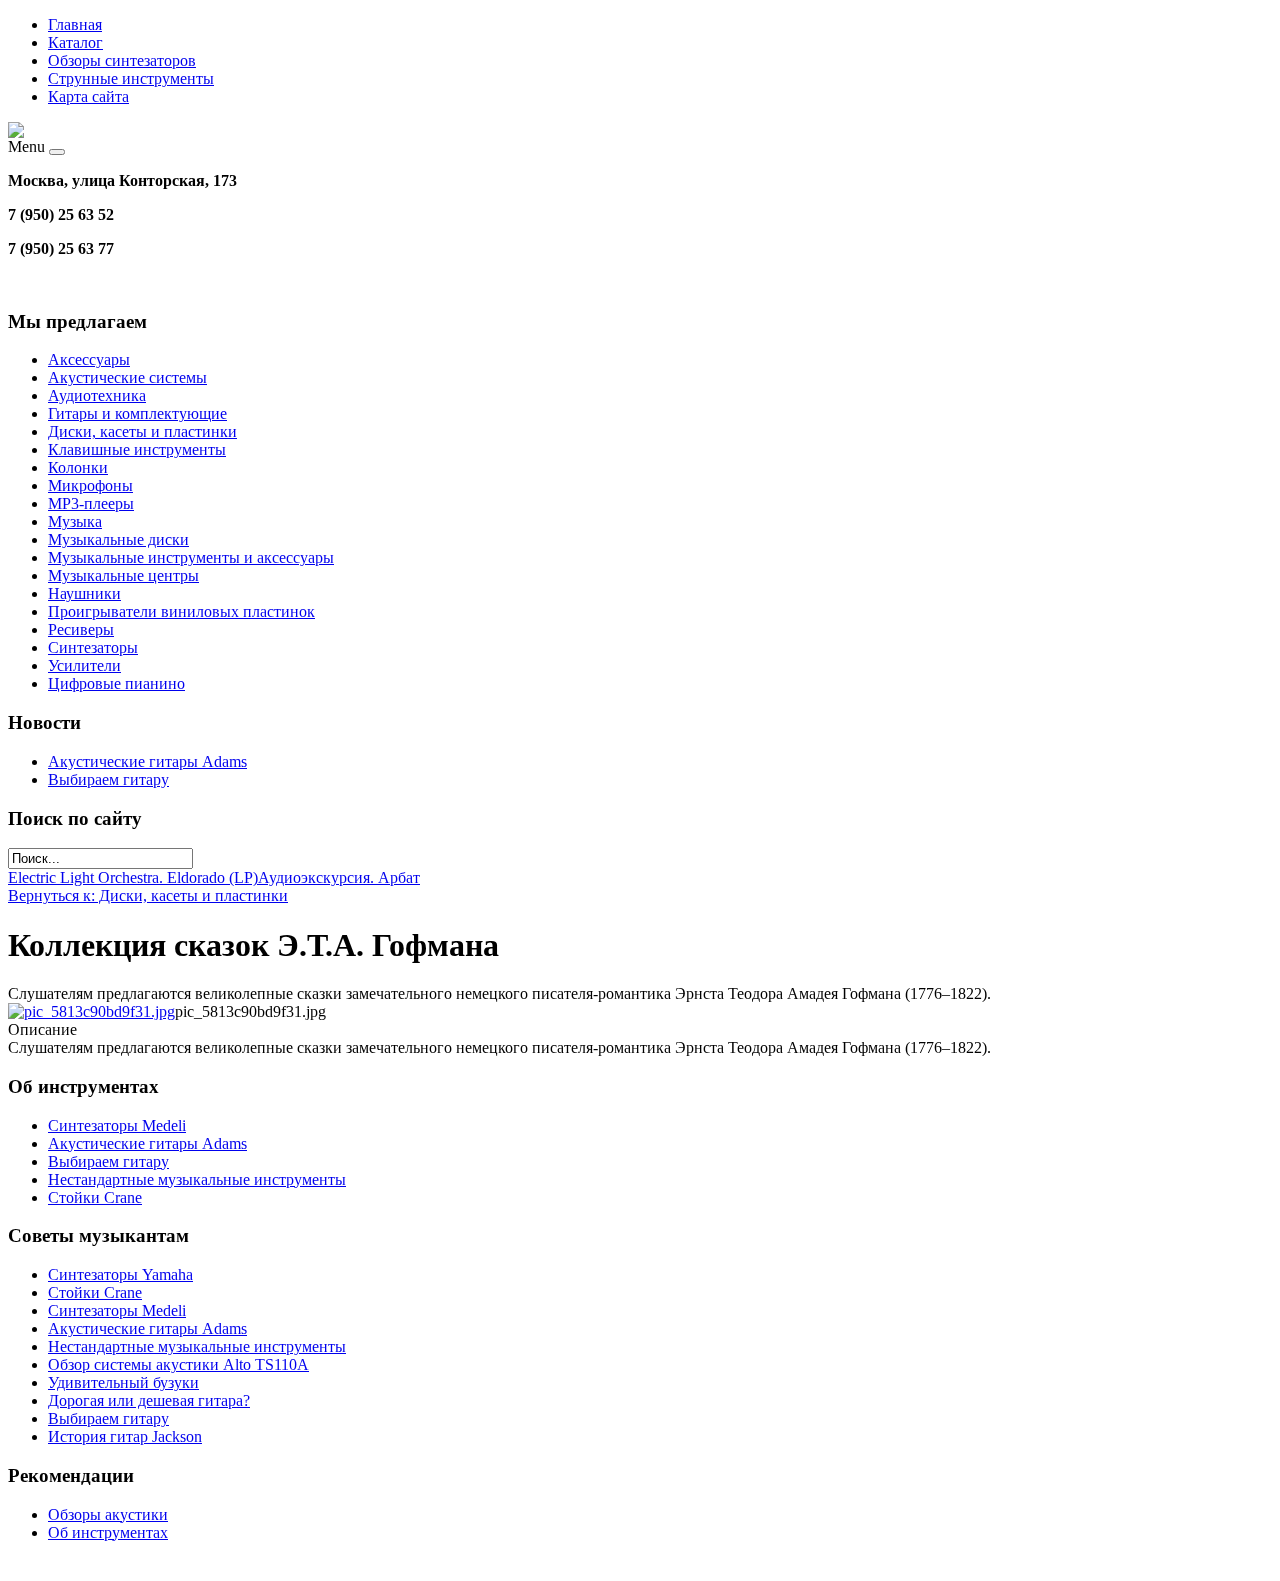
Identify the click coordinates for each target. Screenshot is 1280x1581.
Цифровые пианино (116, 683)
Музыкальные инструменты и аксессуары (191, 557)
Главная (75, 24)
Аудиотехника (97, 395)
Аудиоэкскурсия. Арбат (339, 877)
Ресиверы (81, 629)
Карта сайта (88, 96)
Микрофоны (90, 485)
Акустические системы (127, 377)
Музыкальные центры (123, 575)
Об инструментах (108, 1532)
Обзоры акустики (108, 1514)
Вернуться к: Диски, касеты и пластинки (148, 895)
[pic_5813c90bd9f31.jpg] (91, 1011)
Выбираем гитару (108, 779)
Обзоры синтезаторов (122, 60)
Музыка (75, 521)
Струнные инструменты (131, 78)
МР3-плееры (91, 503)
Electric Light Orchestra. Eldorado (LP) (133, 877)
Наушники (84, 593)
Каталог (75, 42)
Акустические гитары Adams (147, 761)
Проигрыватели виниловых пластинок (181, 611)
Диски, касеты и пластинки (142, 431)
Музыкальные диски (118, 539)
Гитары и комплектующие (137, 413)
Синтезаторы (93, 647)
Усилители (84, 665)
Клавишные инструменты (137, 449)
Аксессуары (89, 359)
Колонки (78, 467)
